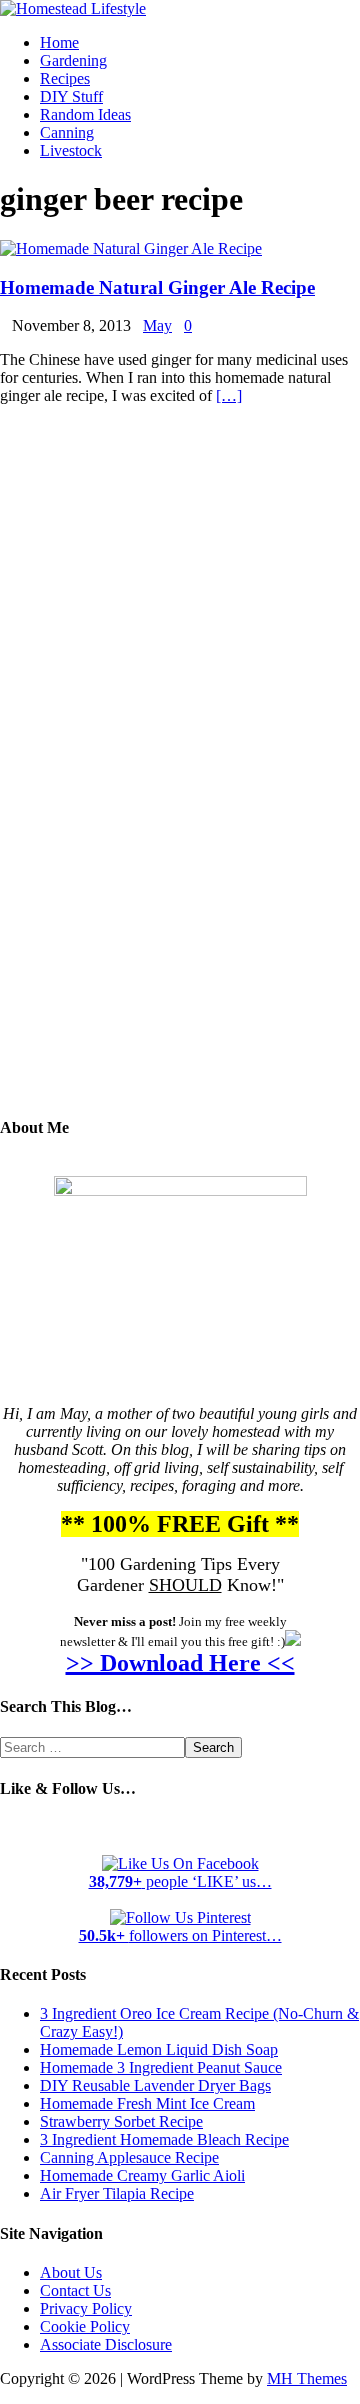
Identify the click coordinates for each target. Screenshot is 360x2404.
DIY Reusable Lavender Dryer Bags (155, 2085)
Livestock (71, 150)
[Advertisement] (180, 775)
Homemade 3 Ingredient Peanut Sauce (161, 2067)
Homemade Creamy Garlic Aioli (142, 2175)
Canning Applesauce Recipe (129, 2157)
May (157, 325)
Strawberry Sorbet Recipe (121, 2121)
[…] (229, 395)
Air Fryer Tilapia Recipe (117, 2193)
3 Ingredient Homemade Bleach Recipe (164, 2139)
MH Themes (307, 2378)
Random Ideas (85, 114)
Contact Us (75, 2290)
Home (59, 42)
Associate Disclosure (106, 2344)
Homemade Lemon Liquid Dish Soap (159, 2049)
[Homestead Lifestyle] (73, 8)
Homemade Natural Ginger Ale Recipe (157, 287)
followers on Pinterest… (180, 1935)
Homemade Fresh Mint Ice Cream (147, 2103)
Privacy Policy (86, 2308)
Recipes (65, 78)
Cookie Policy (85, 2326)
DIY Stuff (71, 96)
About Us (71, 2272)
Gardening (73, 60)
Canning (67, 132)
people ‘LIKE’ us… (180, 1881)
